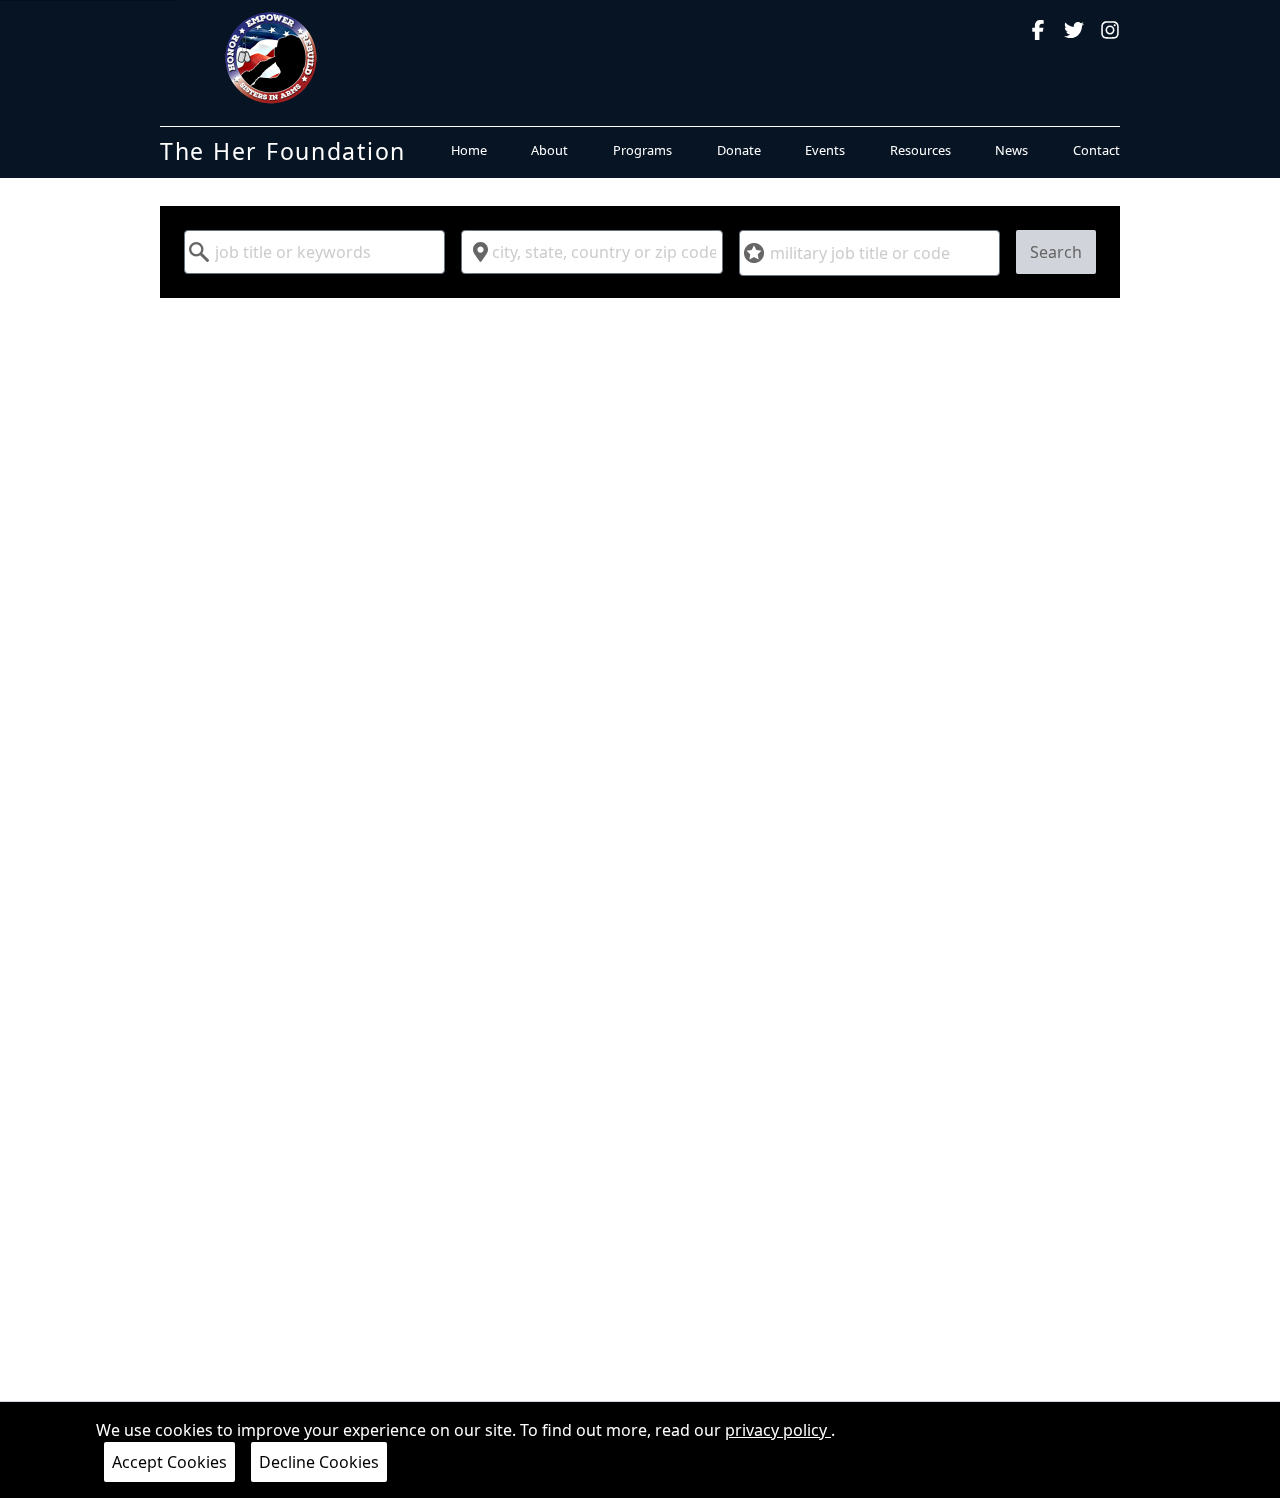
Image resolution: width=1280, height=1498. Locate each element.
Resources (920, 150)
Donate (739, 150)
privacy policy (778, 1430)
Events (825, 150)
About (549, 150)
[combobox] (314, 252)
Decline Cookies (319, 1462)
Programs (642, 150)
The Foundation (283, 151)
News (1011, 150)
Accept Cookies (169, 1462)
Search (1056, 252)
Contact (1096, 150)
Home (469, 150)
